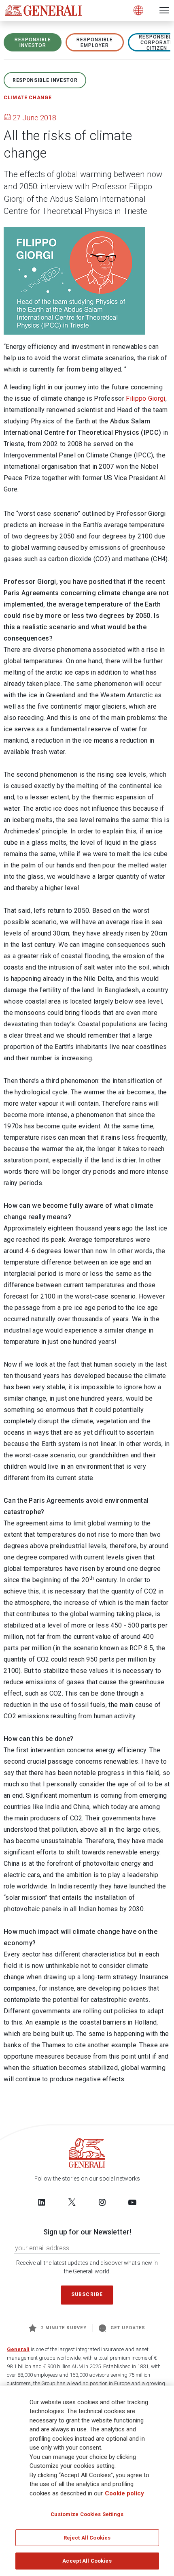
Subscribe (87, 2294)
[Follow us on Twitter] (72, 2202)
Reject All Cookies (87, 2538)
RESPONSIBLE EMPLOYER (95, 43)
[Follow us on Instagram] (102, 2202)
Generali (18, 2349)
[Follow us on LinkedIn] (42, 2202)
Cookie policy (124, 2493)
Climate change (28, 98)
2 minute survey (64, 2328)
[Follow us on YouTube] (132, 2202)
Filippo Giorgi (145, 398)
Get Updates (128, 2328)
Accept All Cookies (87, 2561)
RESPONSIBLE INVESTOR (33, 43)
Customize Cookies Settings (87, 2514)
